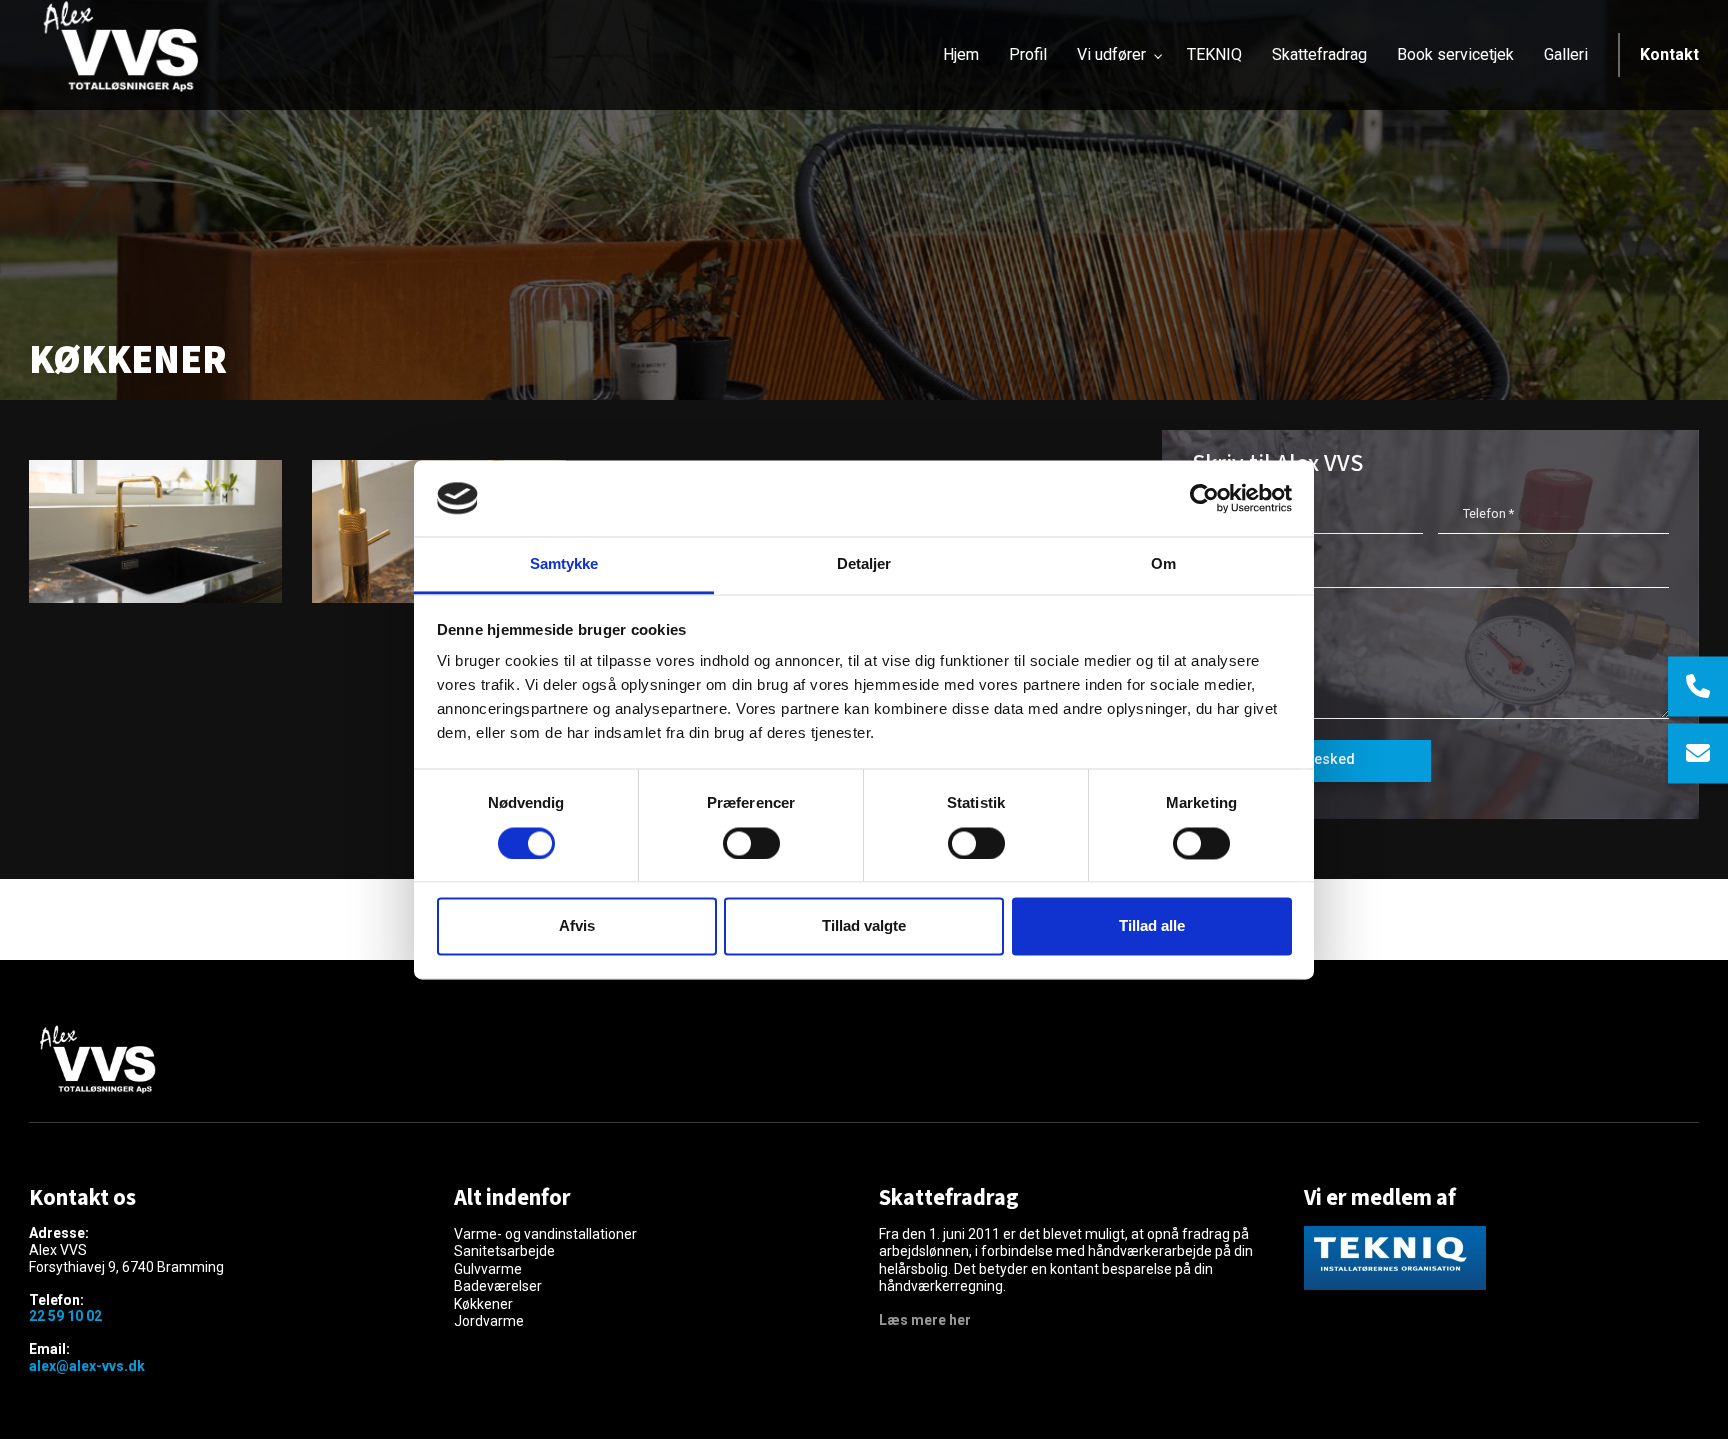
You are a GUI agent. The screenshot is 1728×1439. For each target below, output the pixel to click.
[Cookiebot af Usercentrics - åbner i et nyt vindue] (1204, 498)
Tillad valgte (864, 926)
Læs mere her (925, 1320)
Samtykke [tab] (564, 564)
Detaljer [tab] (864, 564)
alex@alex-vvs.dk (87, 1366)
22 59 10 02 (65, 1316)
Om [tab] (1163, 564)
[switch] (751, 843)
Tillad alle (1152, 926)
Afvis (577, 926)
